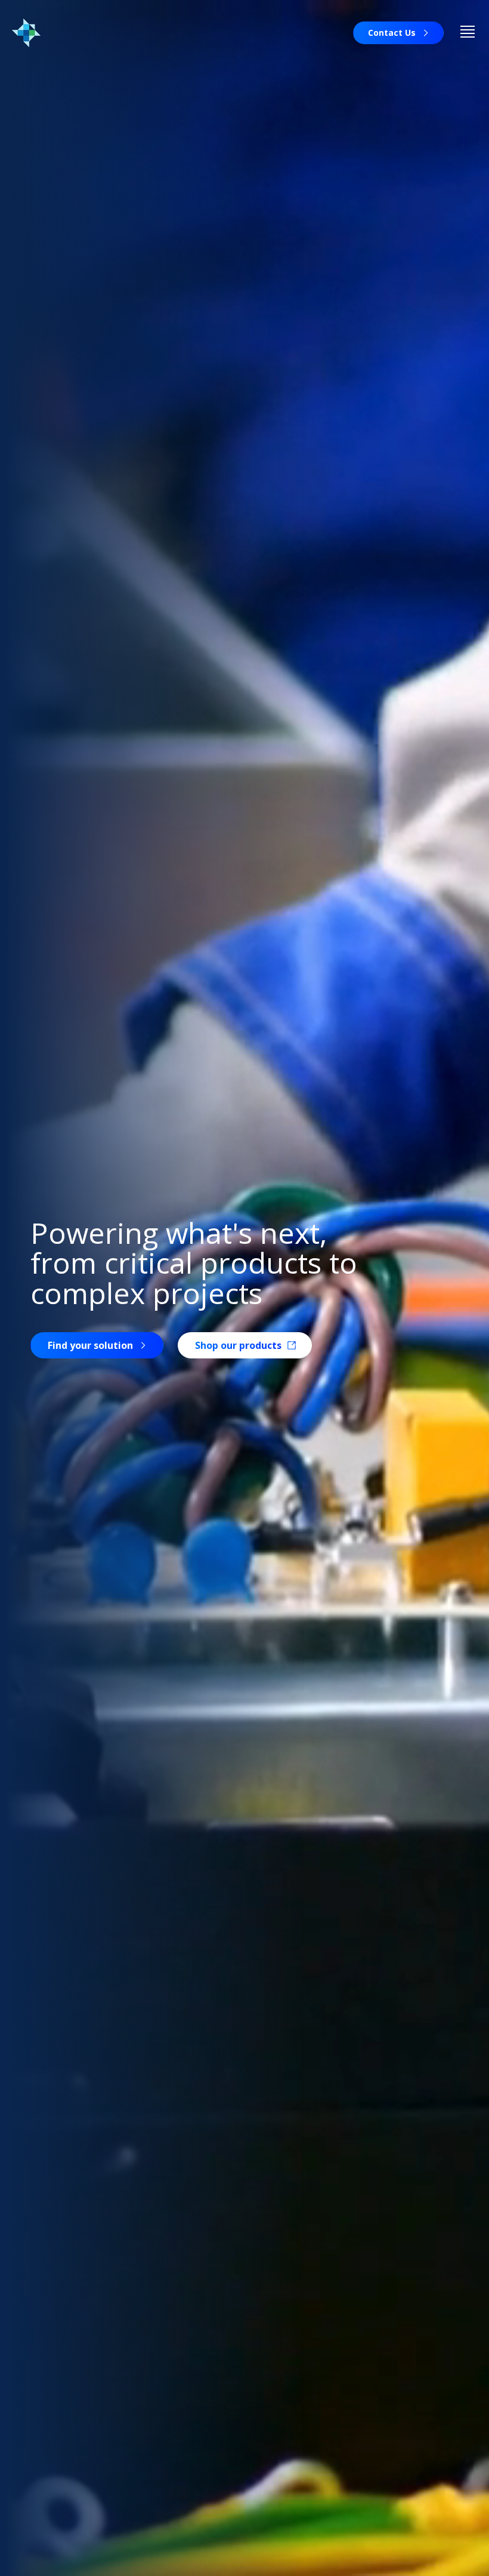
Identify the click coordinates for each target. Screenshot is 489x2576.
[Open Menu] (468, 33)
